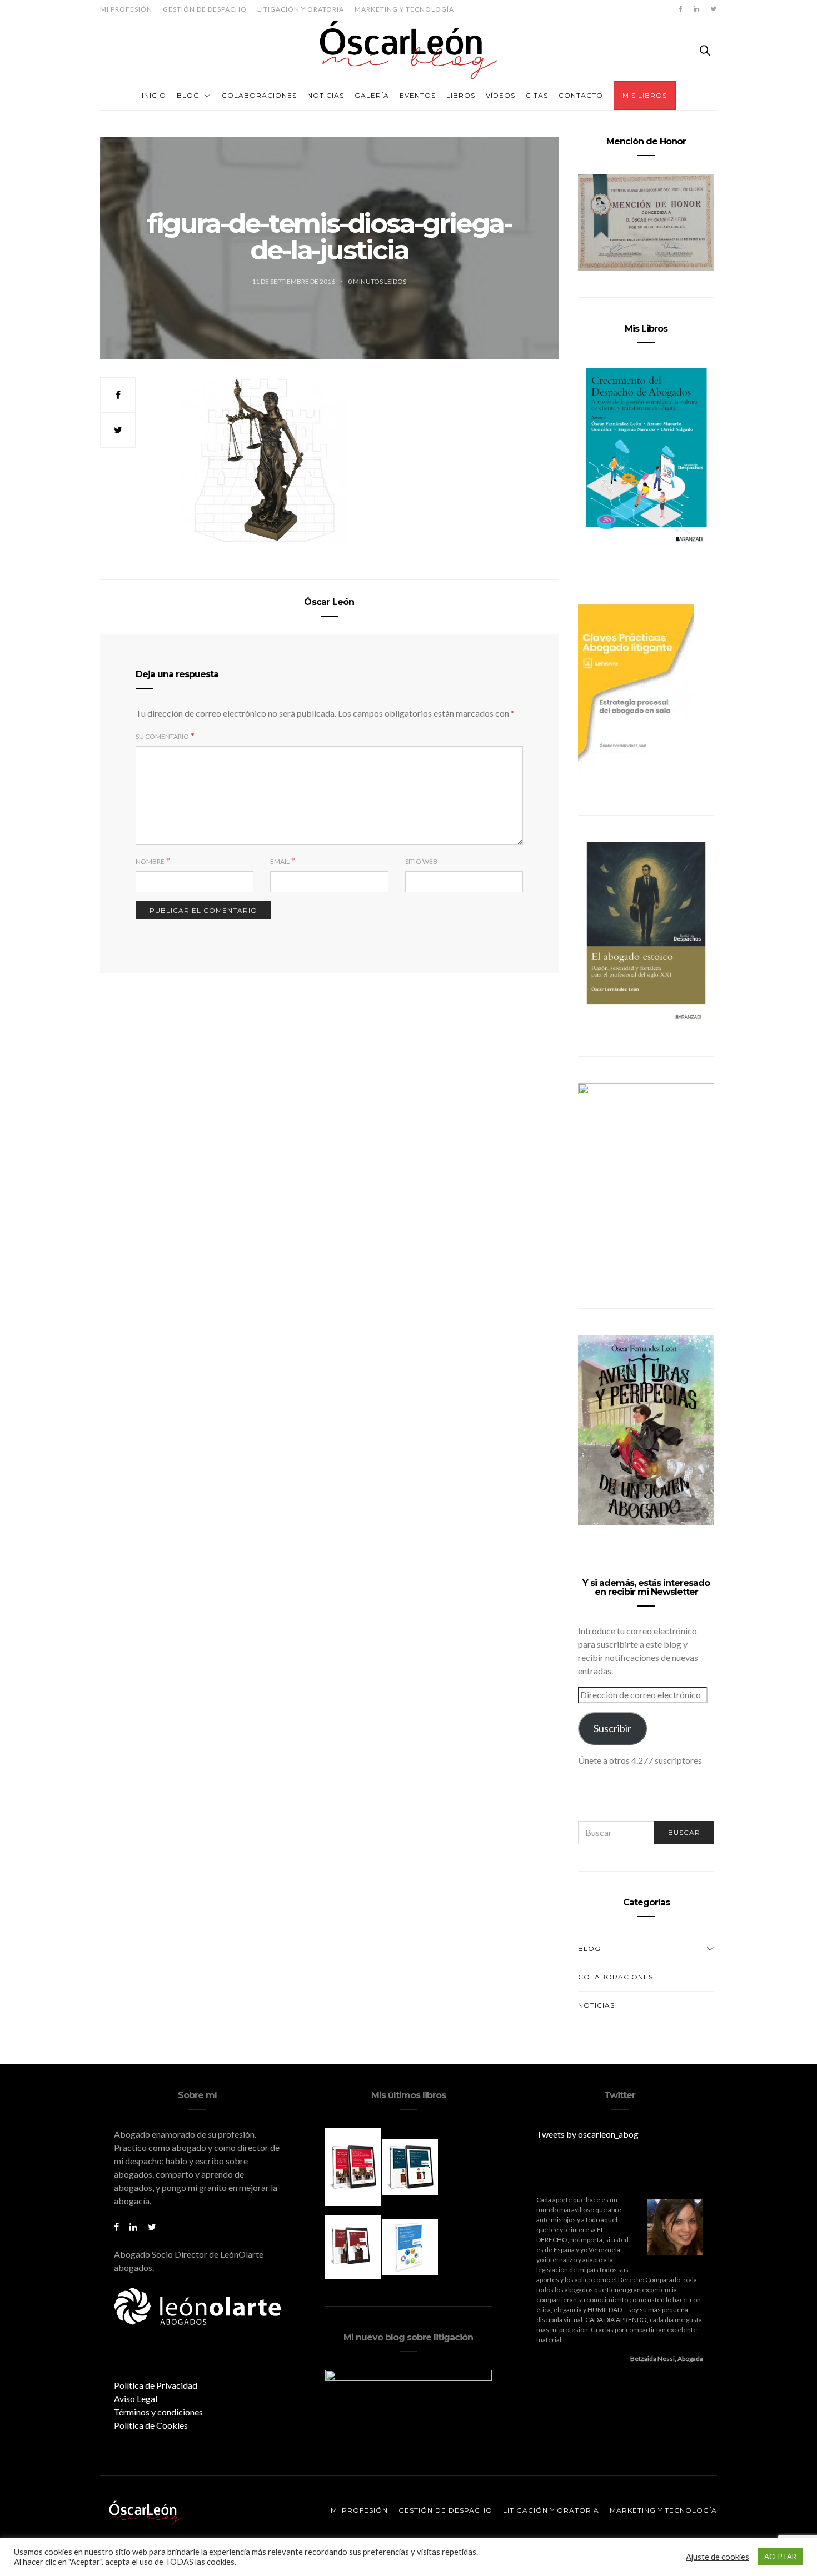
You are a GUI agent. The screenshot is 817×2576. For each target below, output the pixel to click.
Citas (537, 95)
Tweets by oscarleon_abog (587, 2134)
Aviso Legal (136, 2399)
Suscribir (612, 1728)
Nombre (150, 861)
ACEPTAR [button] (780, 2557)
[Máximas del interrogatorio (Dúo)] (410, 2166)
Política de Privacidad (156, 2385)
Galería (372, 95)
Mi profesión (126, 9)
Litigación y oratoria (301, 9)
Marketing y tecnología (404, 9)
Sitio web (421, 861)
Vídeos (500, 95)
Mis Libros (645, 95)
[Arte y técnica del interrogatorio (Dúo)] (410, 2246)
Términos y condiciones (158, 2412)
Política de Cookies (151, 2425)
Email (280, 861)
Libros (461, 95)
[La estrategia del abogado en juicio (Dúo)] (354, 2166)
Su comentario (162, 736)
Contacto (581, 95)
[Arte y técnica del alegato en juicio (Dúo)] (354, 2246)
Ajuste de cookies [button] (718, 2557)
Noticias (326, 95)
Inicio (154, 95)
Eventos (418, 95)
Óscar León (329, 602)
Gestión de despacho (205, 9)
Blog (188, 95)
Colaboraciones (259, 95)
